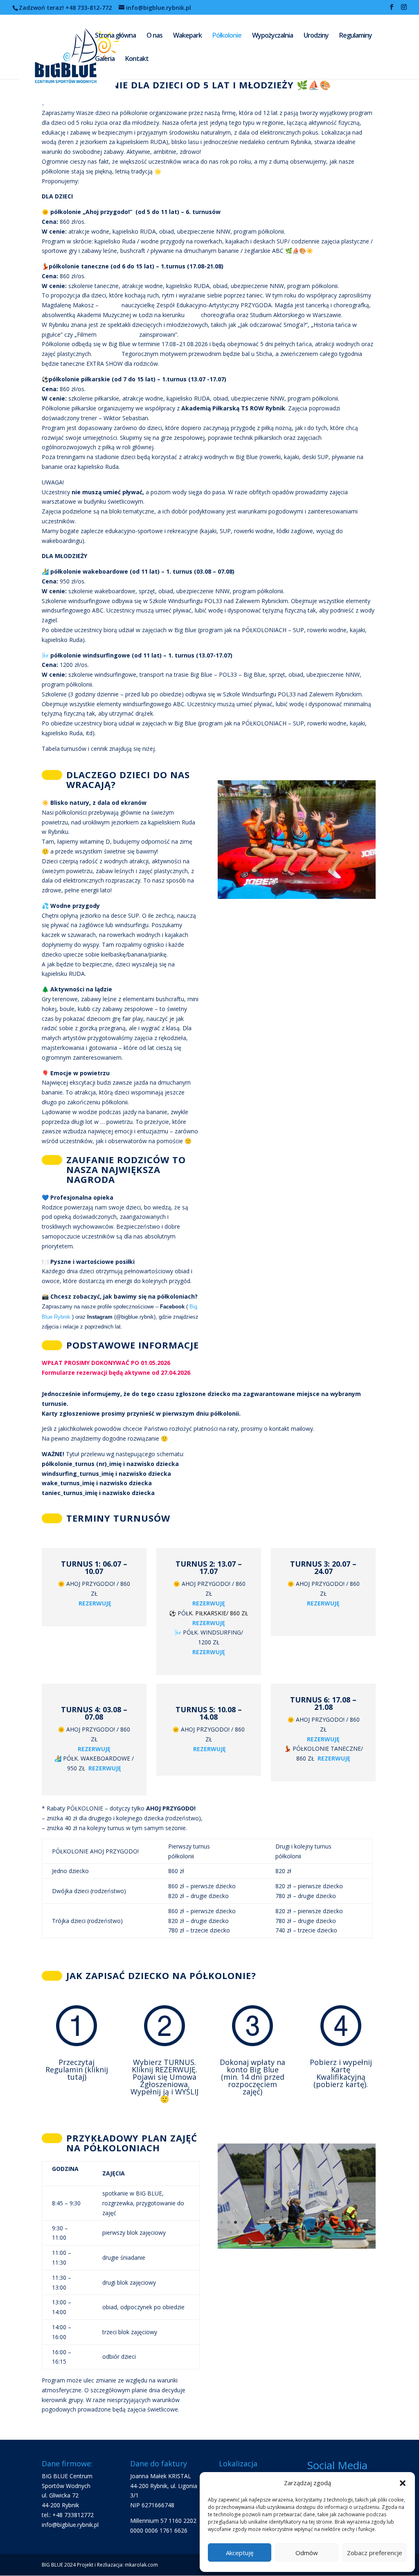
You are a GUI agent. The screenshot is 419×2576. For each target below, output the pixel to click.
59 (319, 848)
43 (361, 838)
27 (249, 838)
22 (368, 2222)
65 (361, 848)
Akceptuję (240, 2553)
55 (291, 848)
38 (326, 838)
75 (297, 857)
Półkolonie (227, 36)
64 (354, 848)
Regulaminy (356, 36)
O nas (154, 36)
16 (326, 828)
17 (333, 828)
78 (318, 857)
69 (255, 857)
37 (319, 838)
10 (284, 828)
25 (235, 838)
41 (347, 838)
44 (368, 838)
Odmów (307, 2553)
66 (368, 848)
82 (346, 857)
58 (312, 848)
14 (312, 828)
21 (361, 828)
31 (277, 838)
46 (229, 848)
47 (235, 848)
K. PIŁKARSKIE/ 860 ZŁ (218, 1613)
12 (298, 828)
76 (304, 857)
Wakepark (187, 36)
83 (353, 857)
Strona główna (115, 36)
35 (305, 838)
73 (283, 857)
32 (284, 838)
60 (326, 848)
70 (262, 857)
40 (340, 838)
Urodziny (316, 36)
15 (319, 828)
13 (305, 828)
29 (263, 838)
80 (332, 857)
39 (333, 838)
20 (354, 828)
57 (305, 848)
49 (249, 848)
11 (291, 828)
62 (340, 848)
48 (242, 848)
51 (263, 848)
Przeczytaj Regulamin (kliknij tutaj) (77, 2069)
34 (298, 838)
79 (325, 857)
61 (333, 848)
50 (256, 848)
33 (291, 838)
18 (340, 828)
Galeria (105, 59)
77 (311, 857)
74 (290, 857)
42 (354, 838)
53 (277, 848)
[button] (403, 2483)
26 (242, 838)
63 (347, 848)
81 (339, 857)
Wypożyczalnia (273, 36)
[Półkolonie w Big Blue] (297, 871)
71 (269, 857)
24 (229, 838)
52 (270, 848)
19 (347, 828)
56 (298, 848)
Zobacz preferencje (375, 2553)
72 (276, 857)
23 (222, 838)
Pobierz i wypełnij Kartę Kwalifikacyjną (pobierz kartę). (341, 2073)
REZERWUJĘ (209, 1652)
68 (248, 857)
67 (241, 857)
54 (284, 848)
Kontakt (137, 59)
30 (270, 838)
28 (256, 838)
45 (222, 848)
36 (312, 838)
